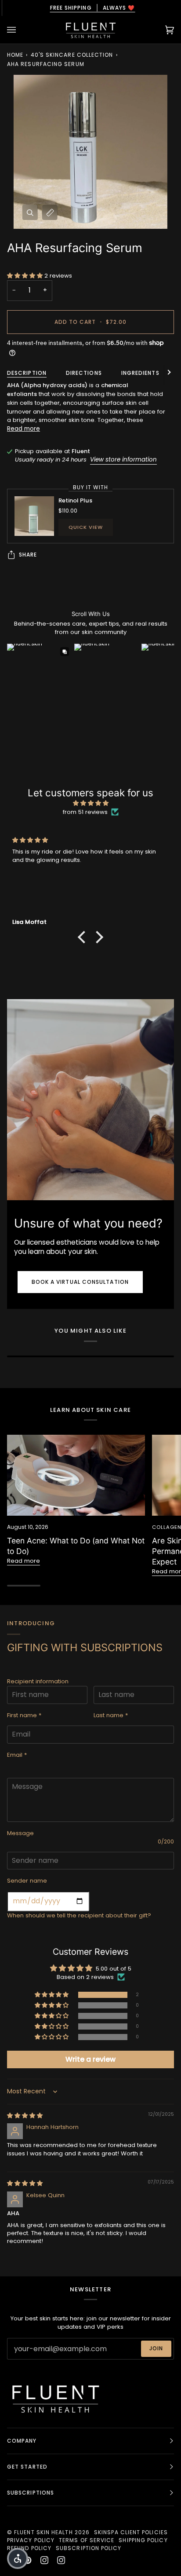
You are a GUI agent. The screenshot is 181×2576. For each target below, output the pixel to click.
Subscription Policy (89, 2548)
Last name (111, 1715)
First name (24, 1715)
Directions (84, 373)
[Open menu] (20, 30)
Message (20, 1833)
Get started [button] (27, 2467)
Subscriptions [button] (31, 2493)
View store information (123, 460)
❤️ (90, 8)
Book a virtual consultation (80, 1282)
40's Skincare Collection (72, 55)
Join (156, 2348)
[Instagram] (44, 2560)
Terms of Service (87, 2540)
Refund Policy (29, 2548)
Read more (24, 429)
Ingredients (140, 373)
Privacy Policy (31, 2540)
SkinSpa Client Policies (131, 2532)
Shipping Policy (143, 2540)
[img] (90, 803)
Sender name (27, 1881)
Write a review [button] (90, 2059)
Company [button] (22, 2441)
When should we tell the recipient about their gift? (79, 1915)
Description (27, 373)
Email (17, 1755)
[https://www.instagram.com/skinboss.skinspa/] (61, 2560)
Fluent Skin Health (43, 2532)
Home (15, 55)
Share (28, 555)
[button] (26, 276)
